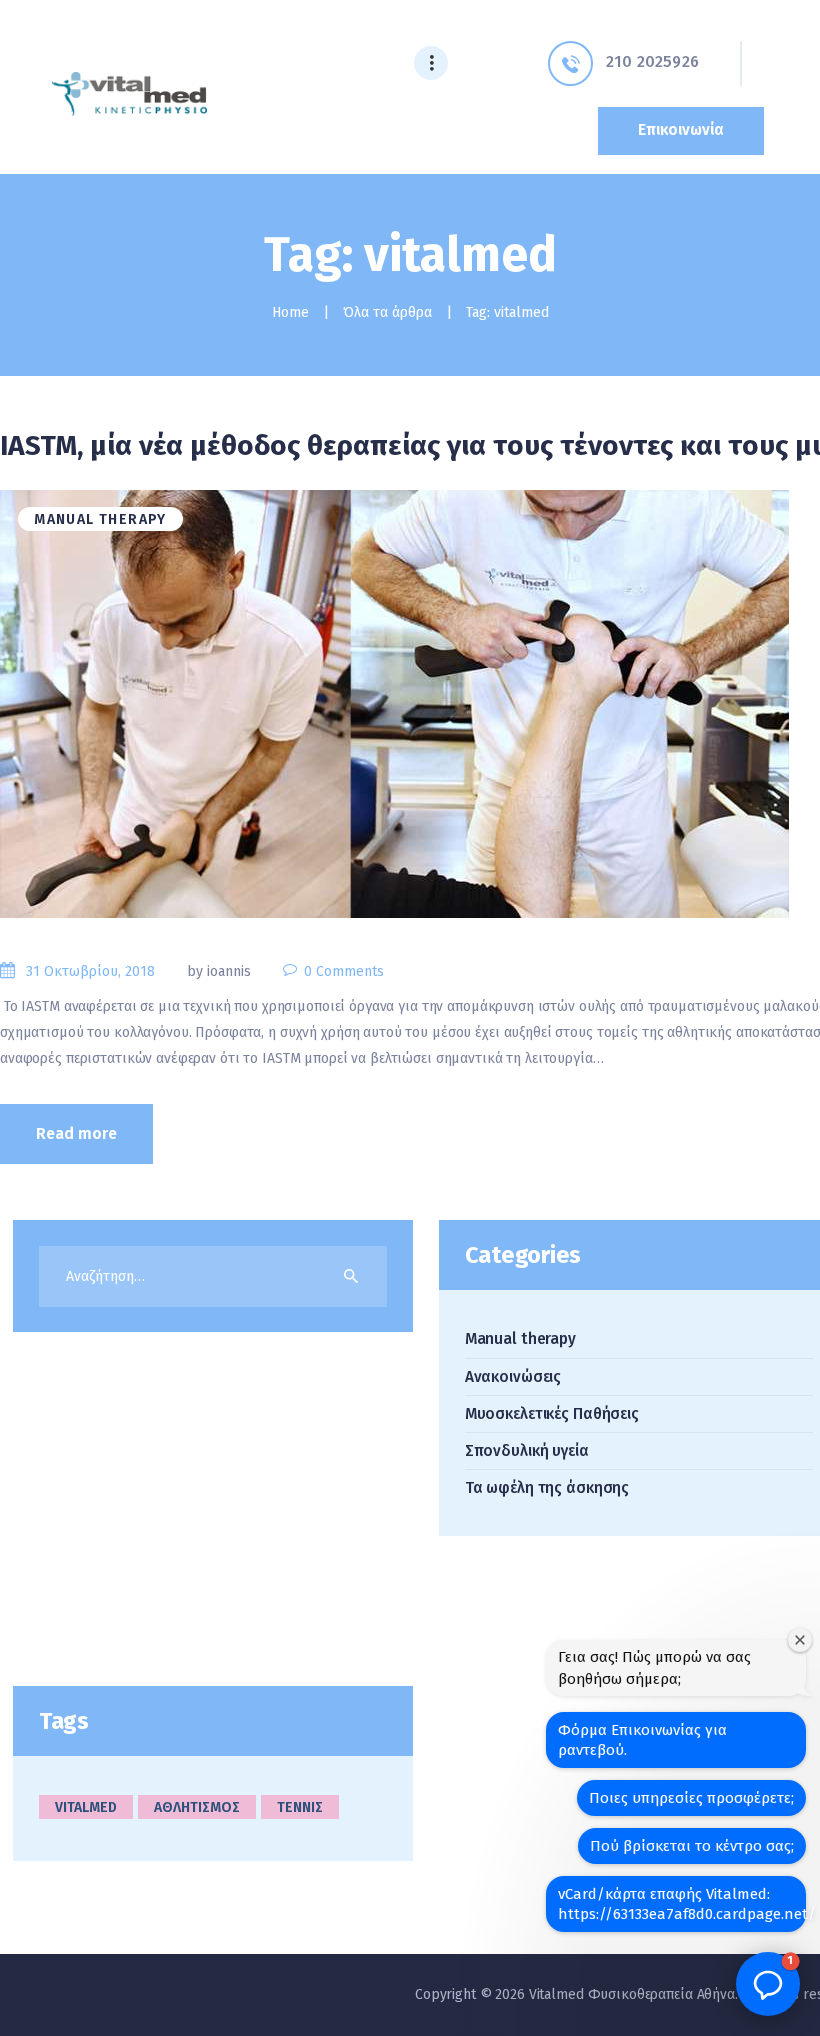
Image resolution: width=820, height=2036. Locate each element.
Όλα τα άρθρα (387, 312)
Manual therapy (100, 519)
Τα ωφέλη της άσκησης (547, 1488)
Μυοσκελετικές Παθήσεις (552, 1414)
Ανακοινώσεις (513, 1377)
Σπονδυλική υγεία (527, 1451)
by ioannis (221, 971)
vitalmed (86, 1807)
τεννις (300, 1807)
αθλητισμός (197, 1807)
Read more (76, 1133)
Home (290, 312)
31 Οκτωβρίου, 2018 (90, 971)
